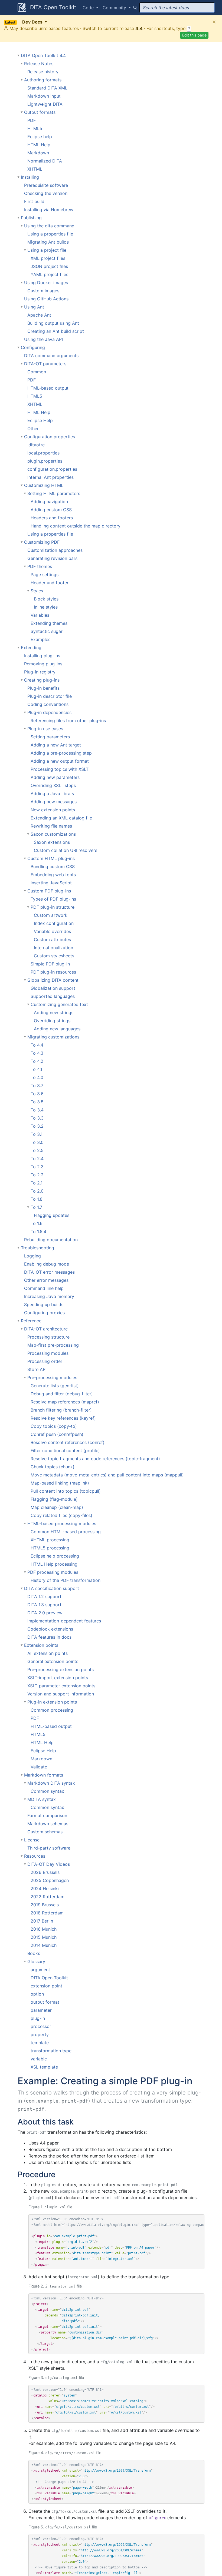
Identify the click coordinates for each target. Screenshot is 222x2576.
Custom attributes (52, 940)
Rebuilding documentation (51, 1240)
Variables (40, 615)
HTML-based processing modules (62, 1523)
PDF (32, 120)
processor (41, 2026)
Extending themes (49, 623)
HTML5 (35, 128)
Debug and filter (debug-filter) (62, 1394)
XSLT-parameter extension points (61, 1686)
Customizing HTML (44, 485)
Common (37, 372)
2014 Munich (44, 1945)
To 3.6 (37, 1094)
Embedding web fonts (53, 875)
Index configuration (54, 923)
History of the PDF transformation (66, 1580)
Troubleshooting (37, 1248)
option (37, 1994)
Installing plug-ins (42, 656)
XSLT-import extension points (58, 1678)
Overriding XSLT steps (53, 785)
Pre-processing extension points (61, 1669)
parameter (41, 2010)
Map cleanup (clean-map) (57, 1507)
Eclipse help (40, 137)
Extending (31, 648)
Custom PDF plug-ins (49, 891)
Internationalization (53, 948)
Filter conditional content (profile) (65, 1450)
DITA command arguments (51, 356)
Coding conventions (48, 704)
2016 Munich (44, 1929)
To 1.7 (36, 1207)
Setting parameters (50, 737)
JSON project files (49, 266)
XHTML (35, 169)
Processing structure (48, 1337)
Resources (35, 1856)
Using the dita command (49, 226)
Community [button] (115, 8)
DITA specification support (52, 1588)
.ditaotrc (36, 445)
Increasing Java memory (49, 1296)
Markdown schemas (48, 1824)
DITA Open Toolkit (52, 7)
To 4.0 (37, 1077)
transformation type (51, 2051)
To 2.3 (37, 1167)
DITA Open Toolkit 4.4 (43, 55)
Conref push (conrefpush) (57, 1434)
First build (34, 201)
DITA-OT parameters (45, 364)
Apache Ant (39, 315)
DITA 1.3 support (44, 1605)
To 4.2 (37, 1061)
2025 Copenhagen (50, 1880)
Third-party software (49, 1848)
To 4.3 (37, 1053)
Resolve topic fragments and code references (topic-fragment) (95, 1459)
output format (45, 2002)
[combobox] (177, 8)
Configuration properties (50, 437)
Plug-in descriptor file (50, 696)
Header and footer (50, 583)
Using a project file (47, 250)
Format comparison (47, 1815)
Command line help (44, 1288)
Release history (43, 72)
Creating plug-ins (42, 680)
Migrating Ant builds (48, 242)
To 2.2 (37, 1175)
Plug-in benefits (43, 688)
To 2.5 (37, 1150)
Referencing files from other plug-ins (68, 721)
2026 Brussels (45, 1872)
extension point (46, 1986)
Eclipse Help (40, 420)
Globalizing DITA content (53, 980)
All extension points (48, 1653)
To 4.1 (36, 1069)
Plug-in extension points (52, 1702)
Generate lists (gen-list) (55, 1386)
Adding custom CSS (51, 510)
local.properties (43, 453)
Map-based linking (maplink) (60, 1483)
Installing (30, 177)
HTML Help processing (54, 1564)
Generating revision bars (52, 558)
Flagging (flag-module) (54, 1499)
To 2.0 (37, 1191)
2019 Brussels (45, 1905)
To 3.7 (37, 1085)
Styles (37, 591)
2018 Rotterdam (47, 1913)
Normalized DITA (45, 161)
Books (34, 1953)
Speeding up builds (44, 1304)
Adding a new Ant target (56, 745)
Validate (39, 1767)
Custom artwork (51, 915)
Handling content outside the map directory (76, 526)
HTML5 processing (50, 1548)
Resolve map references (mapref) (65, 1402)
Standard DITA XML (47, 88)
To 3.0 (37, 1142)
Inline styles (46, 607)
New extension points (53, 810)
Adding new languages (57, 1029)
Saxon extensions (52, 842)
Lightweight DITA (45, 104)
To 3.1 (37, 1134)
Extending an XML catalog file (61, 818)
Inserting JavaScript (51, 883)
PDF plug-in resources (53, 972)
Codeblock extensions (50, 1629)
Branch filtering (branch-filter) (61, 1410)
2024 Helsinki (45, 1888)
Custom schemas (45, 1832)
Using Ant (34, 307)
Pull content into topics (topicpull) (66, 1491)
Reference (31, 1321)
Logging (32, 1256)
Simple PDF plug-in (50, 964)
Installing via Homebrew (49, 210)
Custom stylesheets (54, 956)
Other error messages (46, 1280)
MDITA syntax (42, 1799)
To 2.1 (37, 1183)
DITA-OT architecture (46, 1329)
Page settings (45, 575)
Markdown (38, 153)
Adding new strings (54, 1013)
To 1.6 (37, 1223)
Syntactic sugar (47, 631)
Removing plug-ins (43, 664)
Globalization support (53, 988)
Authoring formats (43, 80)
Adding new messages (54, 802)
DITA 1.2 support (44, 1596)
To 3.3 (37, 1118)
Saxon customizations (53, 834)
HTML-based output (48, 388)
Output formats (40, 112)
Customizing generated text (59, 1004)
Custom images (43, 291)
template (40, 2043)
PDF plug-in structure (53, 907)
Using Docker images (46, 283)
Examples (40, 639)
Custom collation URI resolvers (66, 850)
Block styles (46, 599)
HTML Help (39, 145)
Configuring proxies (44, 1313)
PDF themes (40, 566)
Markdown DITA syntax (51, 1783)
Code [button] (89, 8)
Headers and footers (52, 518)
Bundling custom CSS (53, 867)
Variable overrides (52, 931)
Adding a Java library (53, 794)
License (32, 1840)
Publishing (31, 218)
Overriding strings (52, 1021)
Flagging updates (52, 1215)
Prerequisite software (46, 185)
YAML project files (49, 274)
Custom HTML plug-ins (51, 858)
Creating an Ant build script (56, 331)
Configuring (33, 347)
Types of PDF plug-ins (53, 899)
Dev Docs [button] (24, 22)
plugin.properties (45, 461)
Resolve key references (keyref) (63, 1418)
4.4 (139, 28)
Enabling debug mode (47, 1264)
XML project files (48, 258)
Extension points (41, 1645)
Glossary (36, 1961)
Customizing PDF (42, 542)
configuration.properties (52, 469)
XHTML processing (50, 1540)
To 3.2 (37, 1126)
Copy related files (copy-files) (61, 1515)
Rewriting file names (51, 826)
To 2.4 (37, 1158)
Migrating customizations (53, 1037)
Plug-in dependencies (49, 712)
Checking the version (46, 193)
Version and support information (61, 1694)
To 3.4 (37, 1110)
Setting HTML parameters (54, 493)
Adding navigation (49, 502)
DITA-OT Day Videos (49, 1864)
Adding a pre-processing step (61, 753)
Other (33, 429)
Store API (37, 1369)
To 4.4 (37, 1045)
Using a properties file (50, 234)
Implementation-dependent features (64, 1621)
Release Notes (39, 64)
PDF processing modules (53, 1572)
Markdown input (44, 96)
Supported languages (53, 996)
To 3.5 (37, 1102)
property (40, 2034)
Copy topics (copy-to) (54, 1426)
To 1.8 (37, 1199)
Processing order (45, 1361)
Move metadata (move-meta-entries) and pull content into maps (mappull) (107, 1475)
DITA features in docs (49, 1637)
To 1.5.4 (38, 1231)
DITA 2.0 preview (45, 1613)
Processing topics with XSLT (60, 769)
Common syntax (47, 1791)
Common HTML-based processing (66, 1532)
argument (40, 1970)
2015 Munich (44, 1937)
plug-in (38, 2018)
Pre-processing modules (52, 1377)
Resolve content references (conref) (68, 1442)
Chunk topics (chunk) (53, 1467)
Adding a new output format (60, 761)
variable (39, 2059)
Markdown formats (44, 1775)
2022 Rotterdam (48, 1897)
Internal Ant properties (50, 477)
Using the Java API (43, 339)
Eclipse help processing (55, 1556)
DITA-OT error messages (49, 1272)
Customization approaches (55, 550)
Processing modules (48, 1353)
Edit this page (194, 35)
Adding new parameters (55, 777)
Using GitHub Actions (46, 299)
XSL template (44, 2067)
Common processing (52, 1710)
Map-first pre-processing (53, 1345)
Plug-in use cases (45, 729)
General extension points (53, 1661)
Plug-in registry (40, 672)
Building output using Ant (53, 323)
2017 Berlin (42, 1921)
